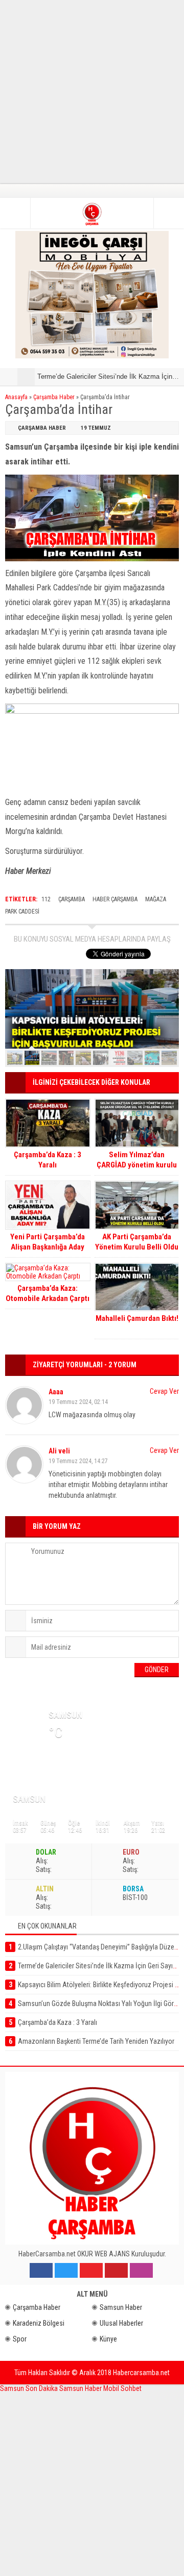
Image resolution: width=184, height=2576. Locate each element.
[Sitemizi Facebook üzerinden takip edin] (41, 2270)
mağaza (156, 899)
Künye (108, 2339)
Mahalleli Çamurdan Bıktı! (137, 1318)
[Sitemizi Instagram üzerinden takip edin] (141, 2270)
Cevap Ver (164, 1391)
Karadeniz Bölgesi (39, 2323)
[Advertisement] (92, 92)
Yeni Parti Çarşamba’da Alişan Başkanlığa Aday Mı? (48, 1247)
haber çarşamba (115, 899)
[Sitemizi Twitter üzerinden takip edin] (66, 2270)
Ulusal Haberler (121, 2323)
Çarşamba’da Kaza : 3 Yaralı (48, 1160)
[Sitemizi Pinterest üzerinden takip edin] (116, 2270)
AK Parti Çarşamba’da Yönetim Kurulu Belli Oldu (137, 1242)
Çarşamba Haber (54, 397)
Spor (20, 2339)
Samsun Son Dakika (30, 2388)
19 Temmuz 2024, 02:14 (78, 1402)
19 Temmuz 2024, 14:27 (78, 1461)
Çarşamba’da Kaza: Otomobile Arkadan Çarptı (48, 1293)
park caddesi (22, 912)
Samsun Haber (121, 2307)
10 (169, 1058)
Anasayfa (16, 397)
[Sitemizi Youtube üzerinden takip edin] (91, 2270)
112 (46, 899)
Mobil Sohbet (122, 2388)
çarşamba (72, 899)
